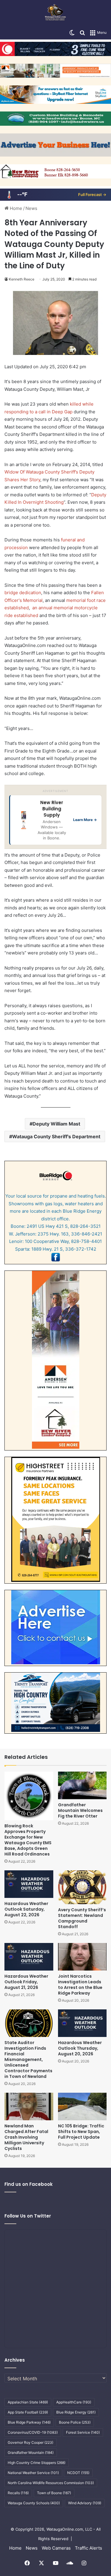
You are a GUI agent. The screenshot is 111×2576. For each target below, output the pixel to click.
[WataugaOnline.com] (55, 13)
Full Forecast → (92, 195)
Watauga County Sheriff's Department (56, 1136)
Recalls (18, 2493)
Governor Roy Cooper (30, 2442)
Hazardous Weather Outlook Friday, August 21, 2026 (26, 1982)
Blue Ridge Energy (76, 2412)
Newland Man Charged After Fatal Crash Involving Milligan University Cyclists (26, 2137)
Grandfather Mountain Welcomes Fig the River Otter (80, 1810)
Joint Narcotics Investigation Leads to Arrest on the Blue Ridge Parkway (80, 1985)
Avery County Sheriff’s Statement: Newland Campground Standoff (82, 1918)
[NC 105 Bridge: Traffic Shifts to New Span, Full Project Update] (82, 2106)
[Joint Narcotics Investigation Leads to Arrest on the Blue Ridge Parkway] (82, 1957)
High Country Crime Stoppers (37, 2463)
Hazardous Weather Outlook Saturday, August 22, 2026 (26, 1909)
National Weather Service (33, 2473)
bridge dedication (23, 593)
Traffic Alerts (89, 2548)
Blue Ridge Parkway (29, 2422)
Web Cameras (56, 2548)
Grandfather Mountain (31, 2453)
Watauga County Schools (34, 2503)
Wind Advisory (85, 2503)
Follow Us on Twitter (28, 2216)
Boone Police (75, 2422)
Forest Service (83, 2432)
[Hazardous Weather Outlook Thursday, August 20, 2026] (82, 2023)
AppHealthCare (74, 2402)
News (31, 208)
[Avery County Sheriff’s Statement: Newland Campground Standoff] (82, 1887)
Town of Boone (54, 2493)
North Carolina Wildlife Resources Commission (51, 2483)
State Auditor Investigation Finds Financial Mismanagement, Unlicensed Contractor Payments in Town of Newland (28, 2059)
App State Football (28, 2412)
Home (15, 208)
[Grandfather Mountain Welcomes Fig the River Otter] (82, 1785)
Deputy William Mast (56, 1124)
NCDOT (78, 2473)
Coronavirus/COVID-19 (33, 2432)
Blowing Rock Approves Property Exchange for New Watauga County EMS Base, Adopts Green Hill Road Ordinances (28, 1840)
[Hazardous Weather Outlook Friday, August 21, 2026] (29, 1957)
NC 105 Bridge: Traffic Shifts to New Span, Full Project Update (81, 2132)
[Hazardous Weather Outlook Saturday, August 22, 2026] (29, 1884)
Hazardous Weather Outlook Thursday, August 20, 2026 (80, 2048)
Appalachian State (28, 2402)
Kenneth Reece (22, 279)
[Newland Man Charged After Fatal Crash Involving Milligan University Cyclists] (29, 2106)
